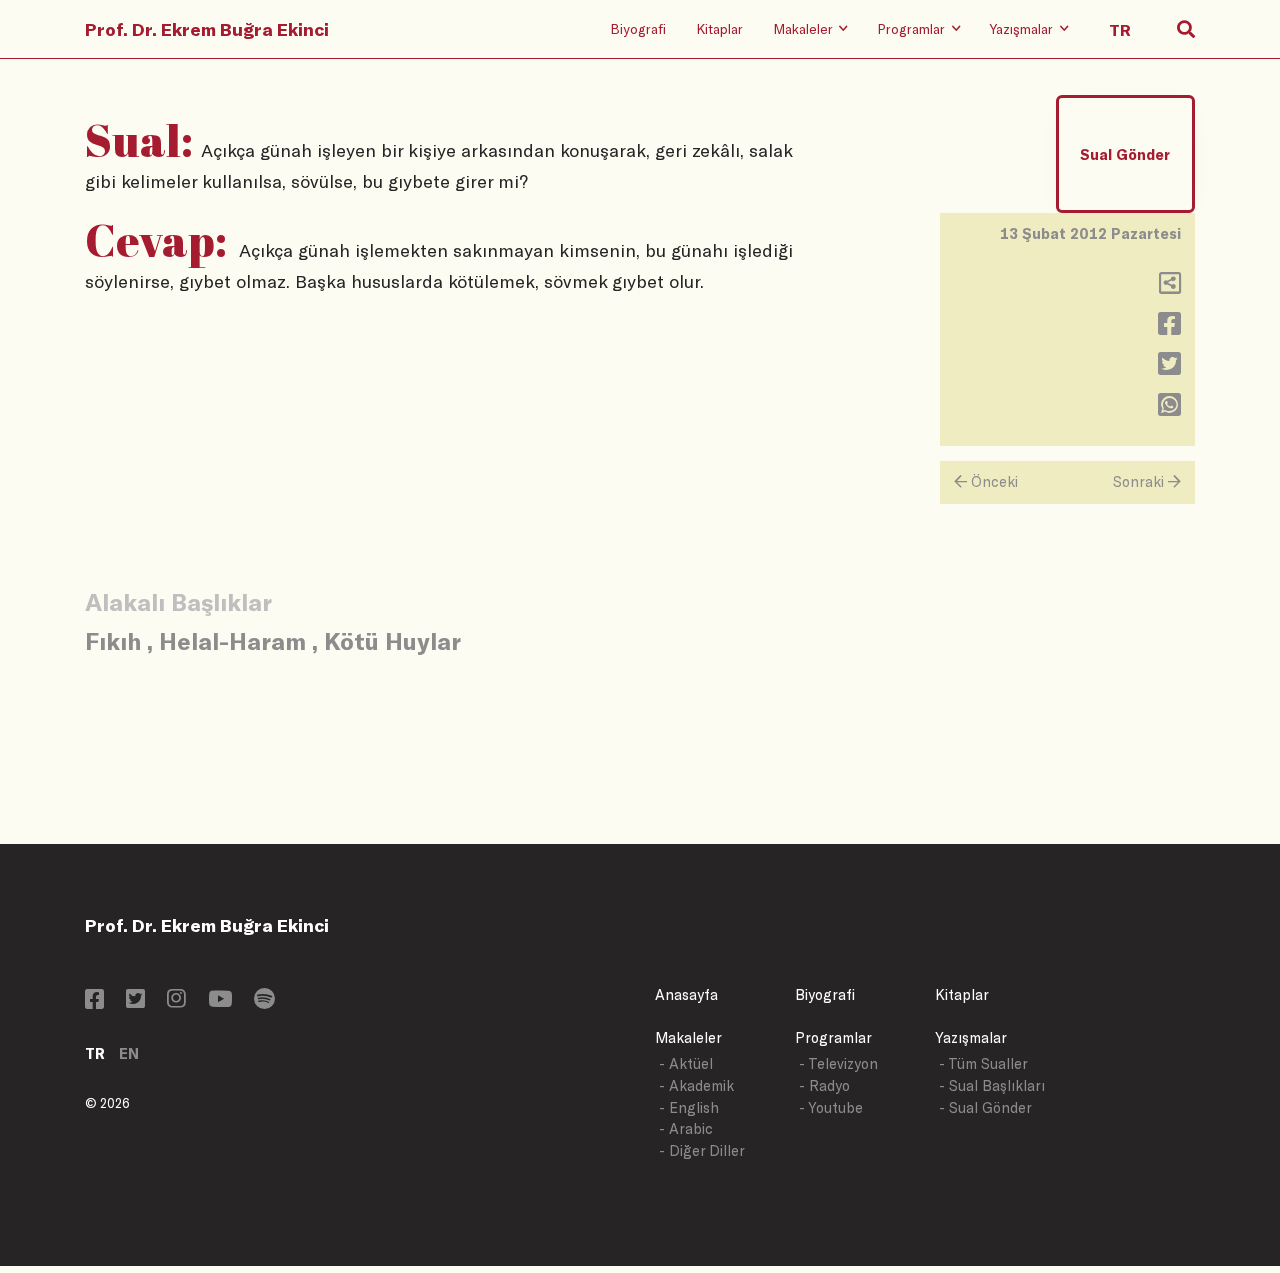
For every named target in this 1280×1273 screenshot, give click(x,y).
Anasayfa (686, 994)
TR (95, 1053)
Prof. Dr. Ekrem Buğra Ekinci (207, 29)
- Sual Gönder (985, 1107)
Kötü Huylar (392, 640)
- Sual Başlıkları (992, 1085)
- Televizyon (838, 1063)
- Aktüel (686, 1063)
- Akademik (696, 1085)
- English (689, 1107)
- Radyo (824, 1085)
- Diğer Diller (702, 1150)
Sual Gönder (1125, 154)
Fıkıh (113, 640)
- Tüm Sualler (983, 1063)
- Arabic (686, 1128)
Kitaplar (719, 28)
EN (129, 1053)
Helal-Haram (232, 640)
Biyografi (638, 28)
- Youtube (831, 1107)
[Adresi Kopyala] (1170, 287)
